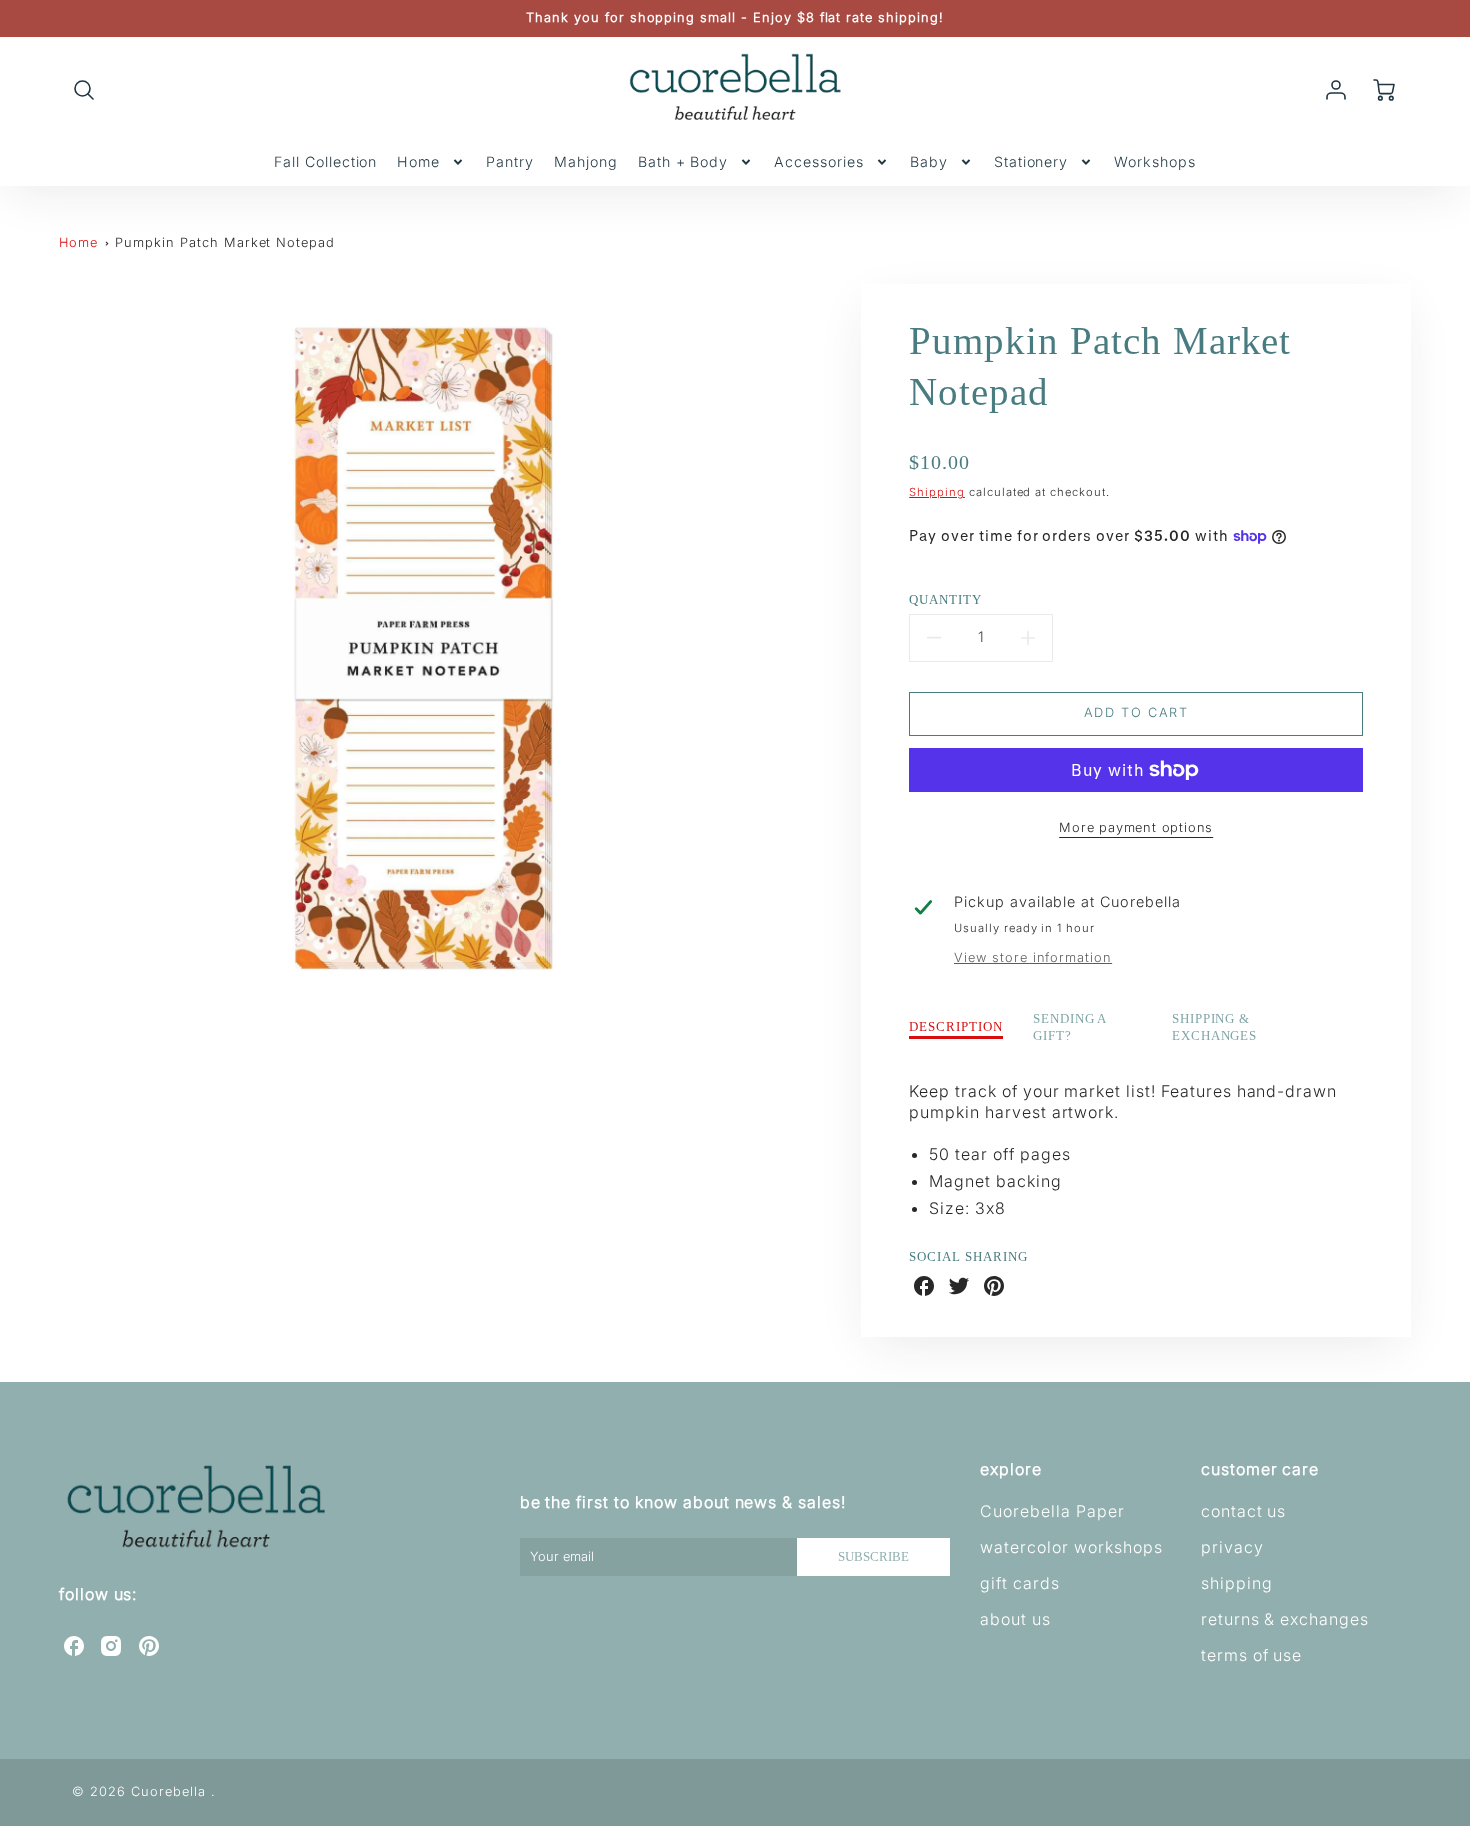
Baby (929, 161)
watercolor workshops (1071, 1547)
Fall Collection (325, 161)
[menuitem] (325, 162)
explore (1011, 1469)
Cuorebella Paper (1052, 1511)
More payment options (1136, 827)
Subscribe (873, 1557)
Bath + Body (683, 161)
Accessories (819, 161)
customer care (1260, 1469)
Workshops (1155, 161)
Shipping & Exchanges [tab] (1215, 1027)
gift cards (1020, 1583)
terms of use (1252, 1655)
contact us (1244, 1511)
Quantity (945, 600)
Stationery (1031, 161)
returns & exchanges (1285, 1619)
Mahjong (586, 161)
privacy (1232, 1547)
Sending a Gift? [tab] (1070, 1027)
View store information (1033, 957)
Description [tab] (956, 1027)
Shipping (937, 492)
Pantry (510, 161)
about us (1015, 1619)
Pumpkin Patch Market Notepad (225, 242)
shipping (1237, 1583)
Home (418, 161)
